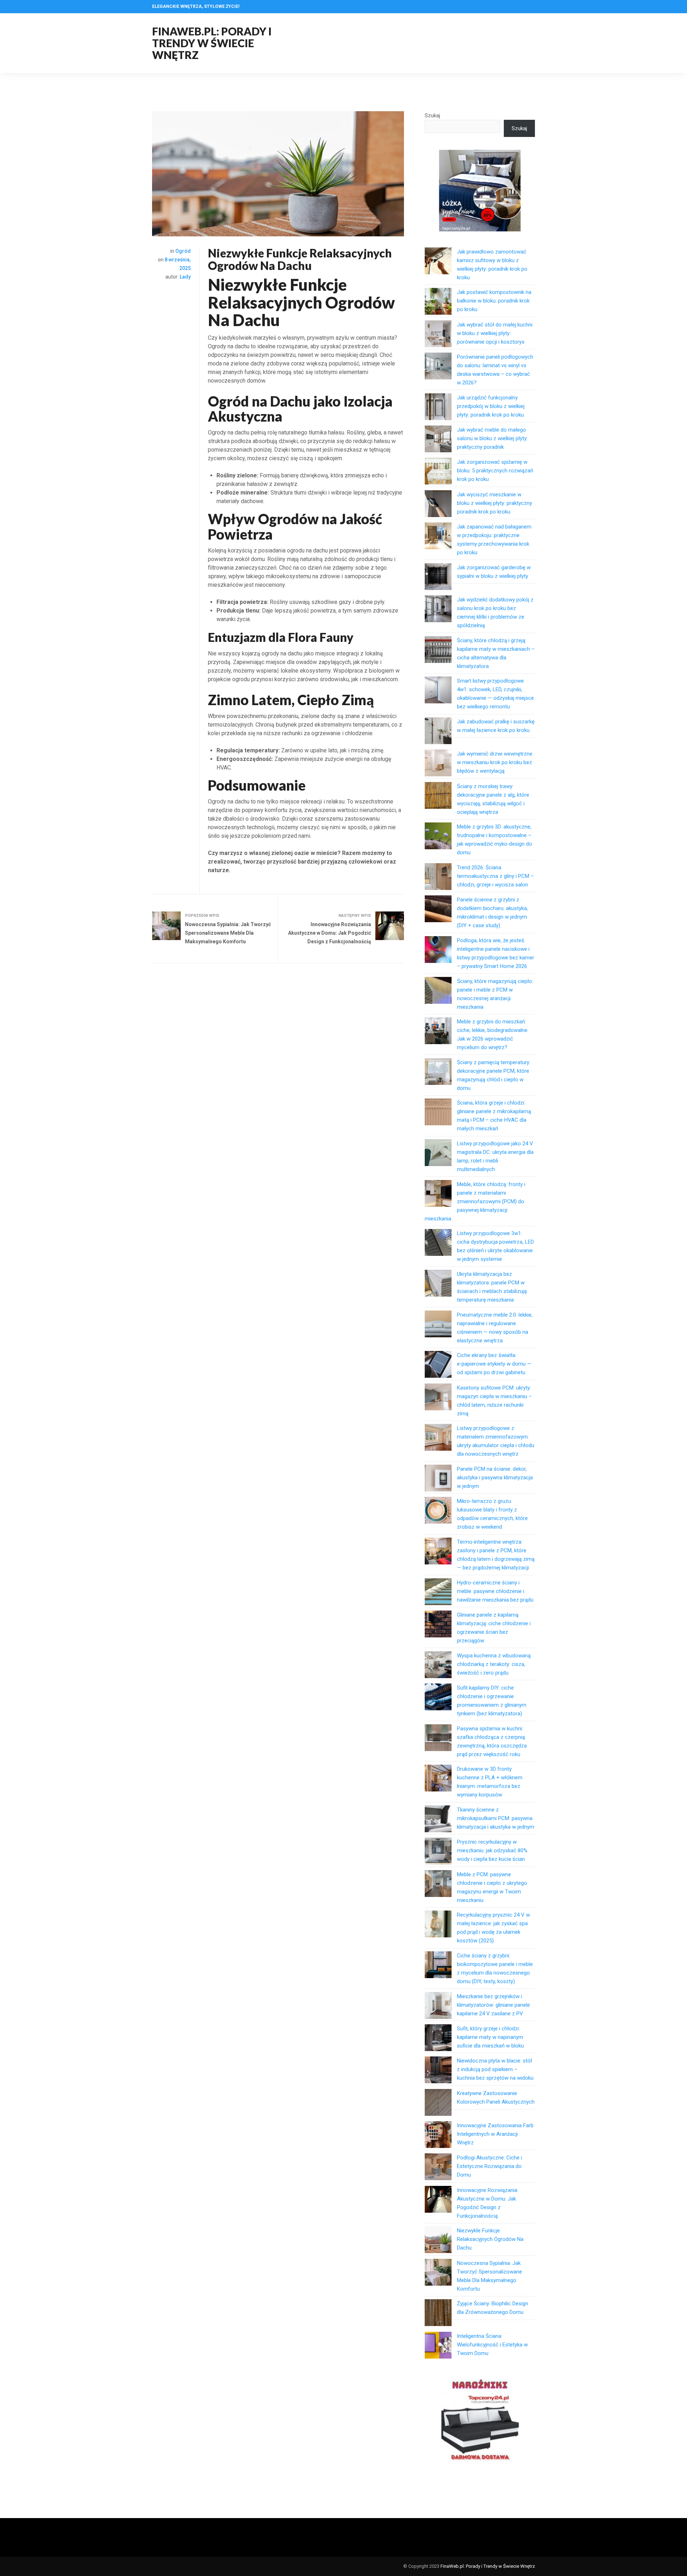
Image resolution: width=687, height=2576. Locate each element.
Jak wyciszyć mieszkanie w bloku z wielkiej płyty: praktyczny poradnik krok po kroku (494, 503)
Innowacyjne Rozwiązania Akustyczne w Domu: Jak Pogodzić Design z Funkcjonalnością (330, 933)
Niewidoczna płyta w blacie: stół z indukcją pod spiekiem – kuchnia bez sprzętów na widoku (495, 2069)
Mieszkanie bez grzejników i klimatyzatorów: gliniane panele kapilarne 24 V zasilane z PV (493, 2005)
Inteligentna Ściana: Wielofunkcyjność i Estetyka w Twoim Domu (492, 2345)
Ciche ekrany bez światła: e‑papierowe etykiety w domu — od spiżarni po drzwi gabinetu (494, 1364)
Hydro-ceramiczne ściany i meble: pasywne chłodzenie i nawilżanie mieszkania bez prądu (495, 1591)
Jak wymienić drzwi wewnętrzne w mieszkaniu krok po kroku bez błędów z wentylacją (495, 762)
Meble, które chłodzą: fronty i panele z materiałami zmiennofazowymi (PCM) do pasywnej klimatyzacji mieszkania (475, 1201)
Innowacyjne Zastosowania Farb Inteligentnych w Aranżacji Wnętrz (495, 2134)
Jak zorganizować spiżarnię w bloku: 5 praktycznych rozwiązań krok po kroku (495, 471)
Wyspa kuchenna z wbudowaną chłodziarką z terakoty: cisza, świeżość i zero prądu (494, 1664)
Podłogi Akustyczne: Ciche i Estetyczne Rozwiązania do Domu (489, 2166)
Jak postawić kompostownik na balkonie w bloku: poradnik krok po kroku (494, 301)
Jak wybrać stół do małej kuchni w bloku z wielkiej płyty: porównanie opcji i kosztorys (495, 333)
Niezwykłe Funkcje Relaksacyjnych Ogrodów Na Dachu (490, 2239)
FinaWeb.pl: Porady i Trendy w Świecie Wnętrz (212, 43)
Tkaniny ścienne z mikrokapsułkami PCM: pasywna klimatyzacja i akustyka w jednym (496, 1818)
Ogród (183, 251)
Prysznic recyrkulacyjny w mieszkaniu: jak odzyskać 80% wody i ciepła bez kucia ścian (492, 1850)
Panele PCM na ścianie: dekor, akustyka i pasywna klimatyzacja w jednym (495, 1478)
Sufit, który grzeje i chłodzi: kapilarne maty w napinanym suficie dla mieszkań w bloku (490, 2037)
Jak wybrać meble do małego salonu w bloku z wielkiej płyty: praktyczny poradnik (492, 438)
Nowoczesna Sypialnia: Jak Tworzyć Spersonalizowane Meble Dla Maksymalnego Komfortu (228, 933)
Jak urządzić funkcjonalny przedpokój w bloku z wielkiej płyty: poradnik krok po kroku (491, 406)
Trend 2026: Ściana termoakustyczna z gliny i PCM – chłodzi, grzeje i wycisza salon (495, 876)
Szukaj (432, 115)
